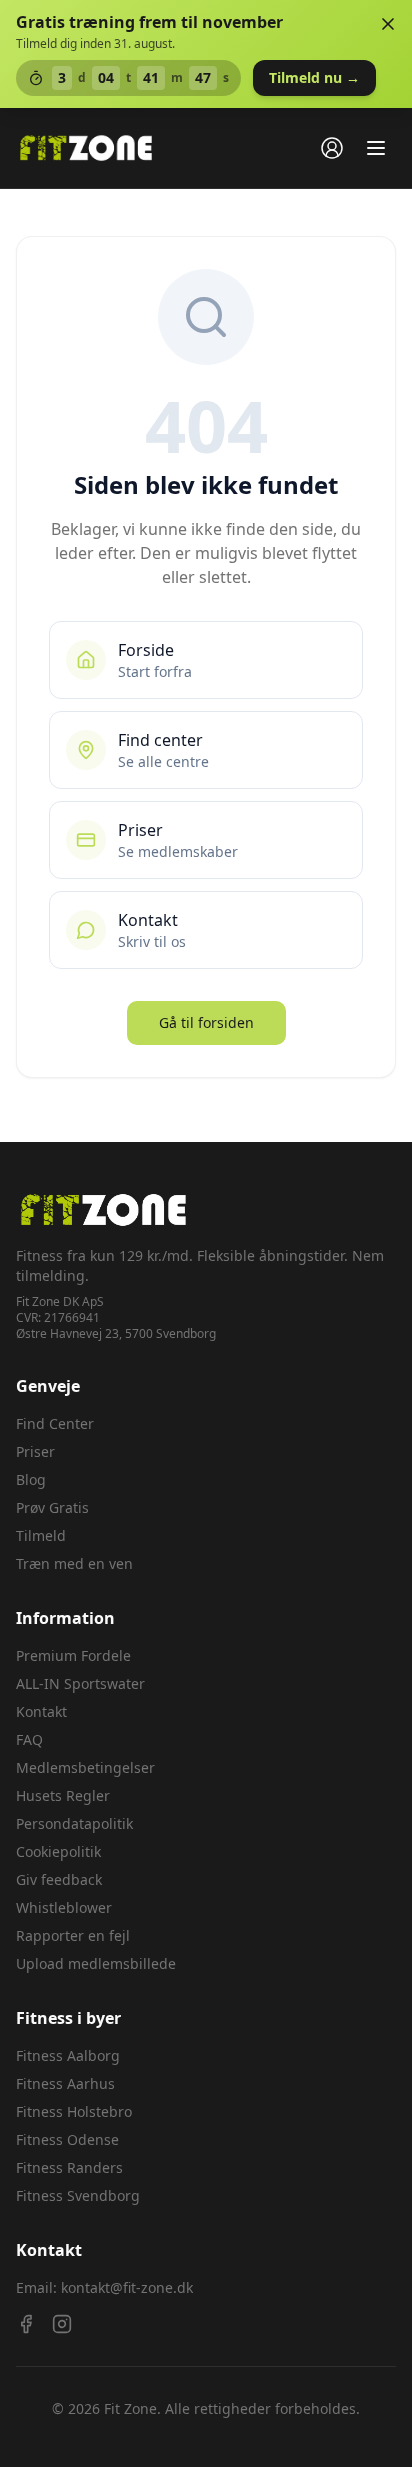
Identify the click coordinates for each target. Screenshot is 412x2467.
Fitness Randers (69, 2167)
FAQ (29, 1739)
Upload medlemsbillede (96, 1963)
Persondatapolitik (74, 1823)
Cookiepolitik (58, 1851)
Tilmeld (41, 1535)
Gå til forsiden (206, 1022)
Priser (35, 1451)
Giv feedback (59, 1879)
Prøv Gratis (52, 1507)
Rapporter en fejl (73, 1935)
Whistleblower (64, 1907)
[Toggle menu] (376, 148)
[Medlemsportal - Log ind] (332, 148)
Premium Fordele (73, 1655)
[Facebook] (26, 2324)
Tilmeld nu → (314, 77)
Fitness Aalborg (68, 2055)
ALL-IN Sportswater (80, 1683)
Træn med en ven (74, 1563)
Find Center (55, 1423)
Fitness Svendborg (78, 2195)
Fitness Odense (67, 2139)
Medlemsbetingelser (85, 1767)
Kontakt (41, 1711)
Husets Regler (63, 1795)
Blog (31, 1479)
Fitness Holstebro (74, 2111)
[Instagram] (62, 2324)
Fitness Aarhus (65, 2083)
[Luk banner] (388, 24)
